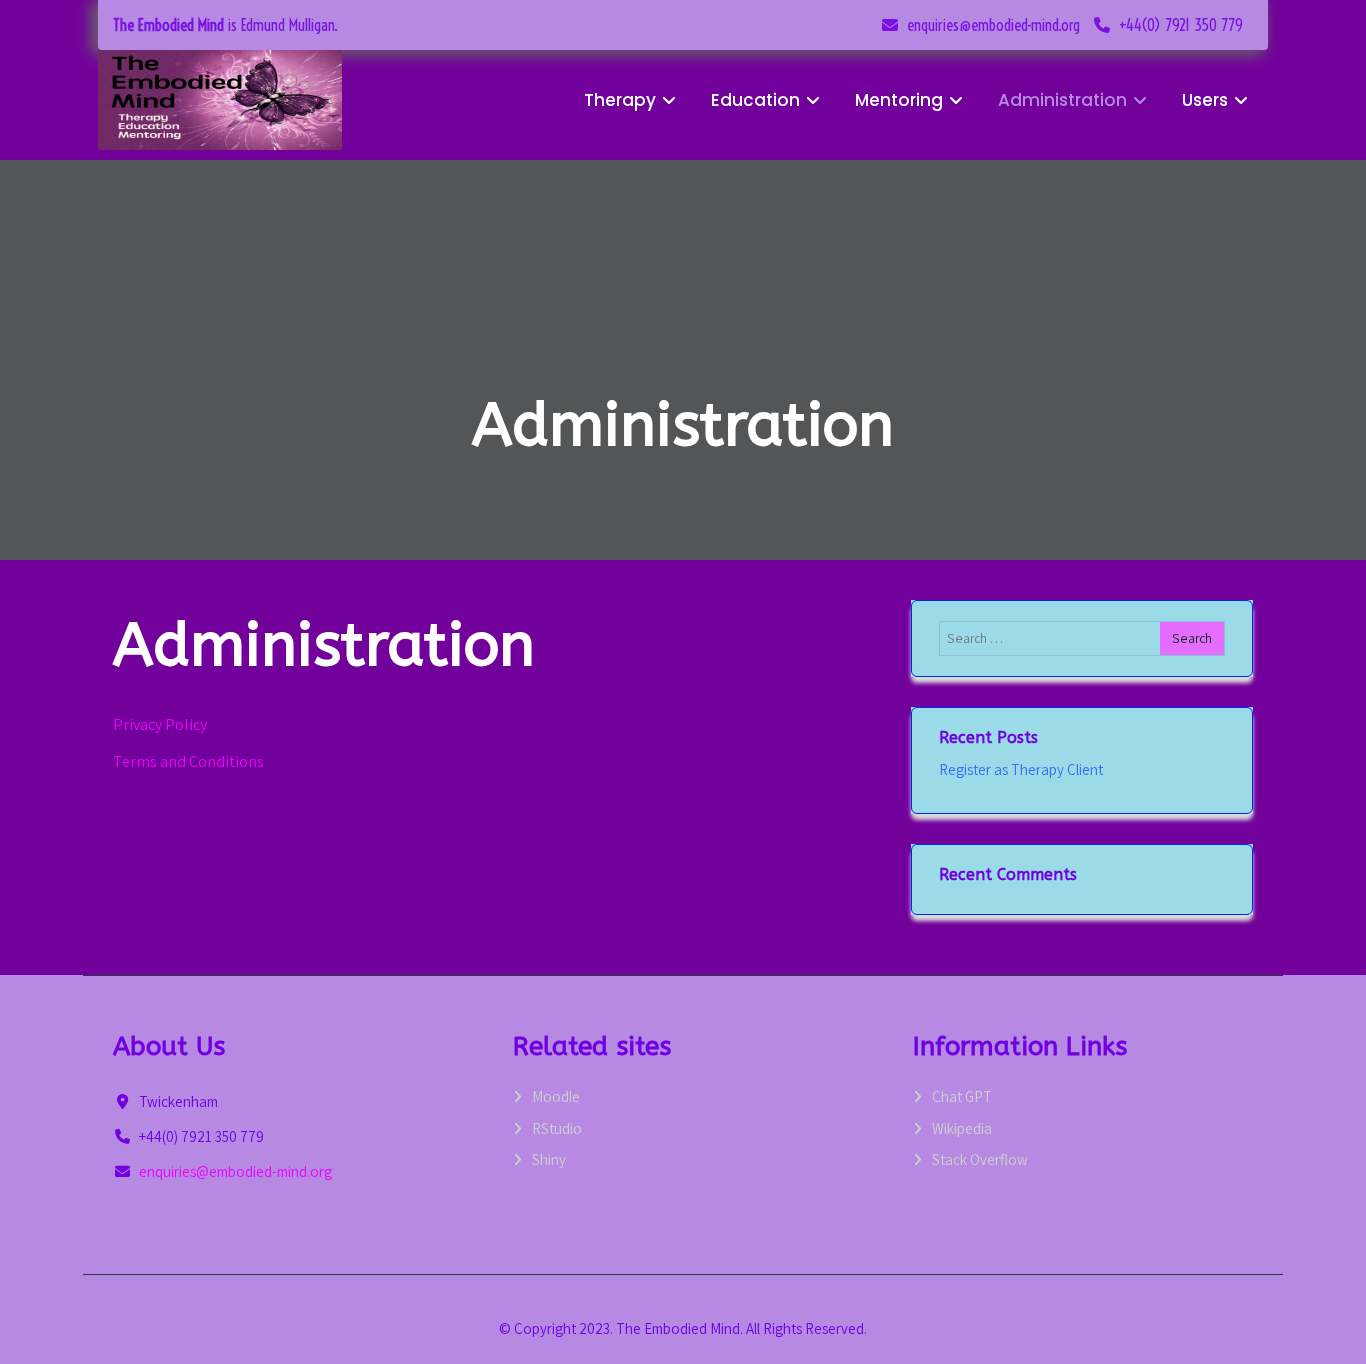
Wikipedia (962, 1128)
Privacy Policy (160, 724)
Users (1205, 100)
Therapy (620, 100)
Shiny (549, 1159)
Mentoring (899, 100)
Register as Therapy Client (1021, 769)
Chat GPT (962, 1096)
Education (755, 100)
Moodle (556, 1096)
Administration (1062, 100)
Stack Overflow (980, 1159)
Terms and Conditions (188, 761)
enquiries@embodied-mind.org (993, 25)
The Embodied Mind (168, 25)
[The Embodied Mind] (220, 100)
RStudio (557, 1128)
